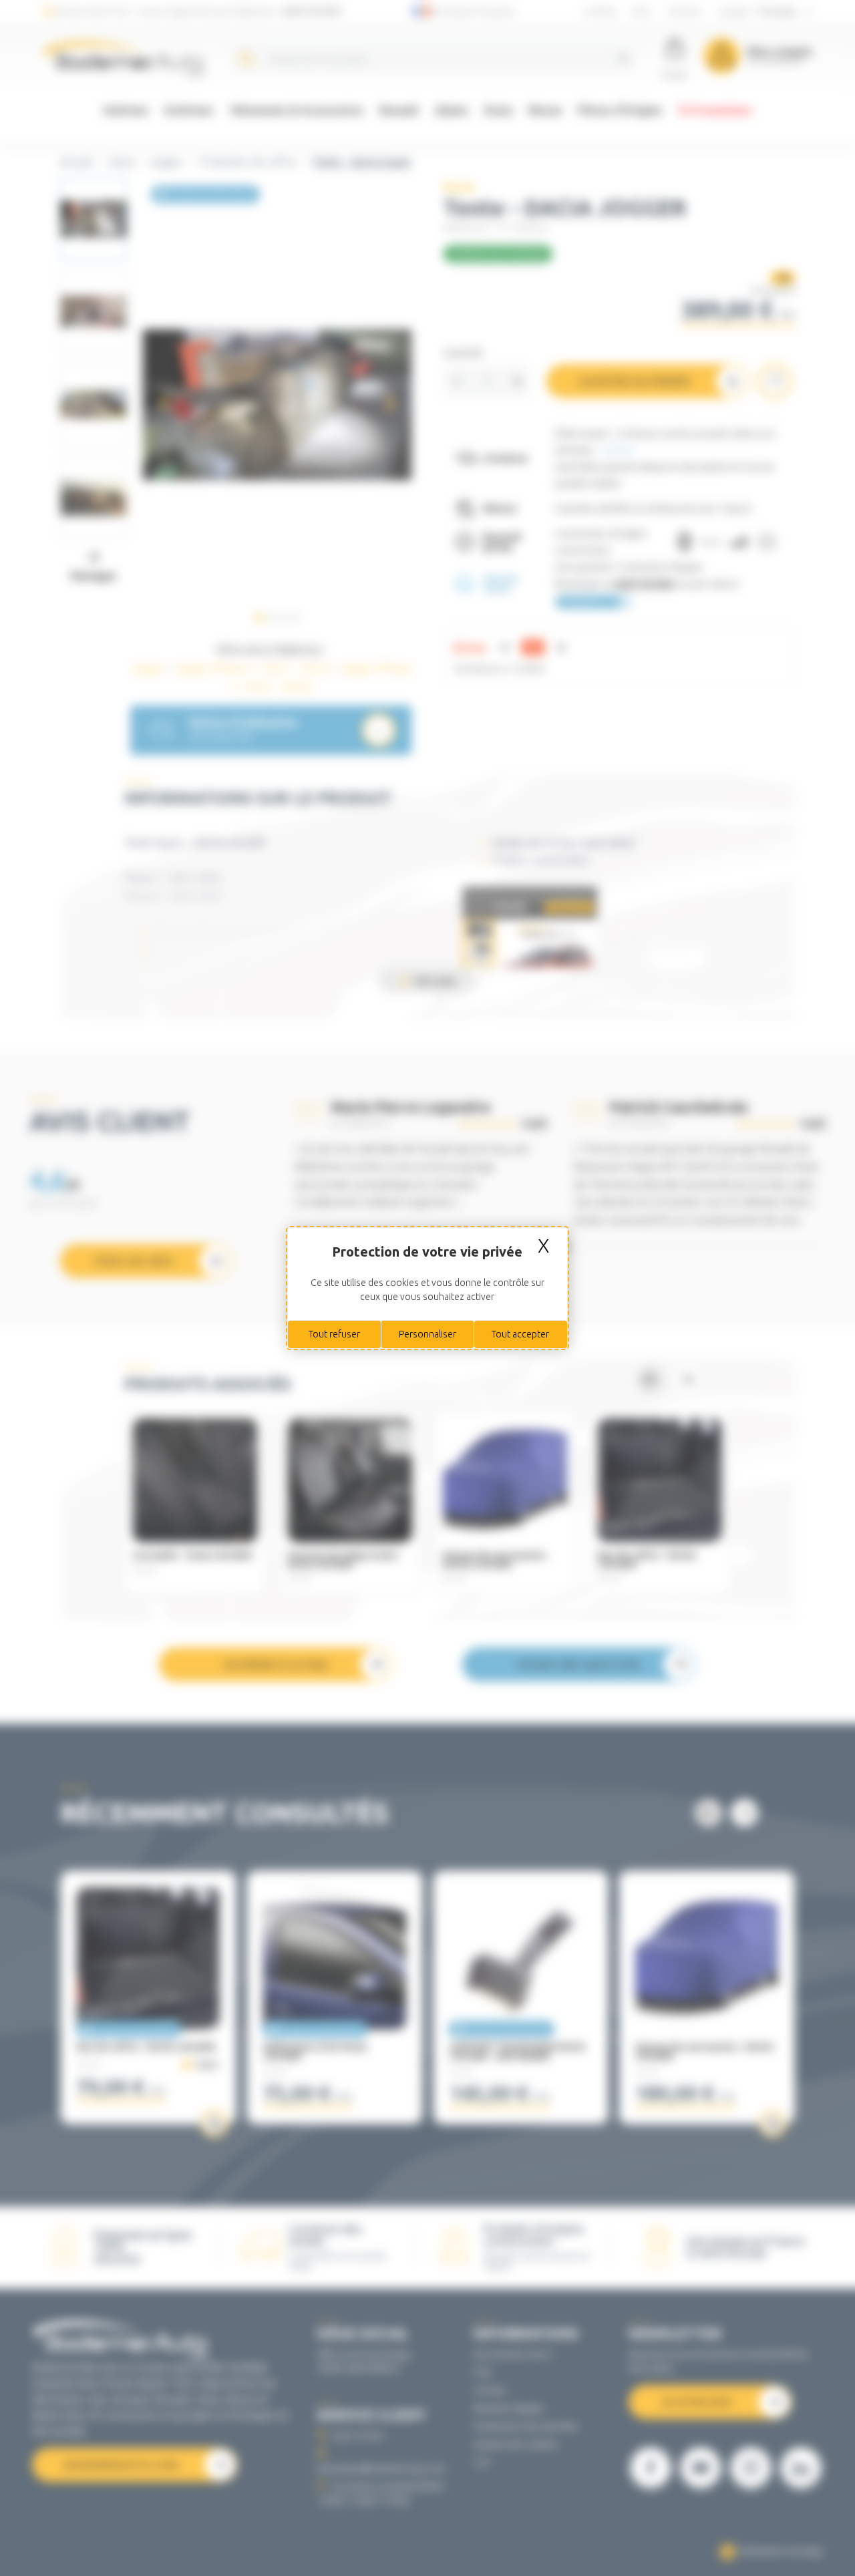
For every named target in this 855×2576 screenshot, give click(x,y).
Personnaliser (427, 1334)
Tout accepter (520, 1334)
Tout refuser (334, 1334)
